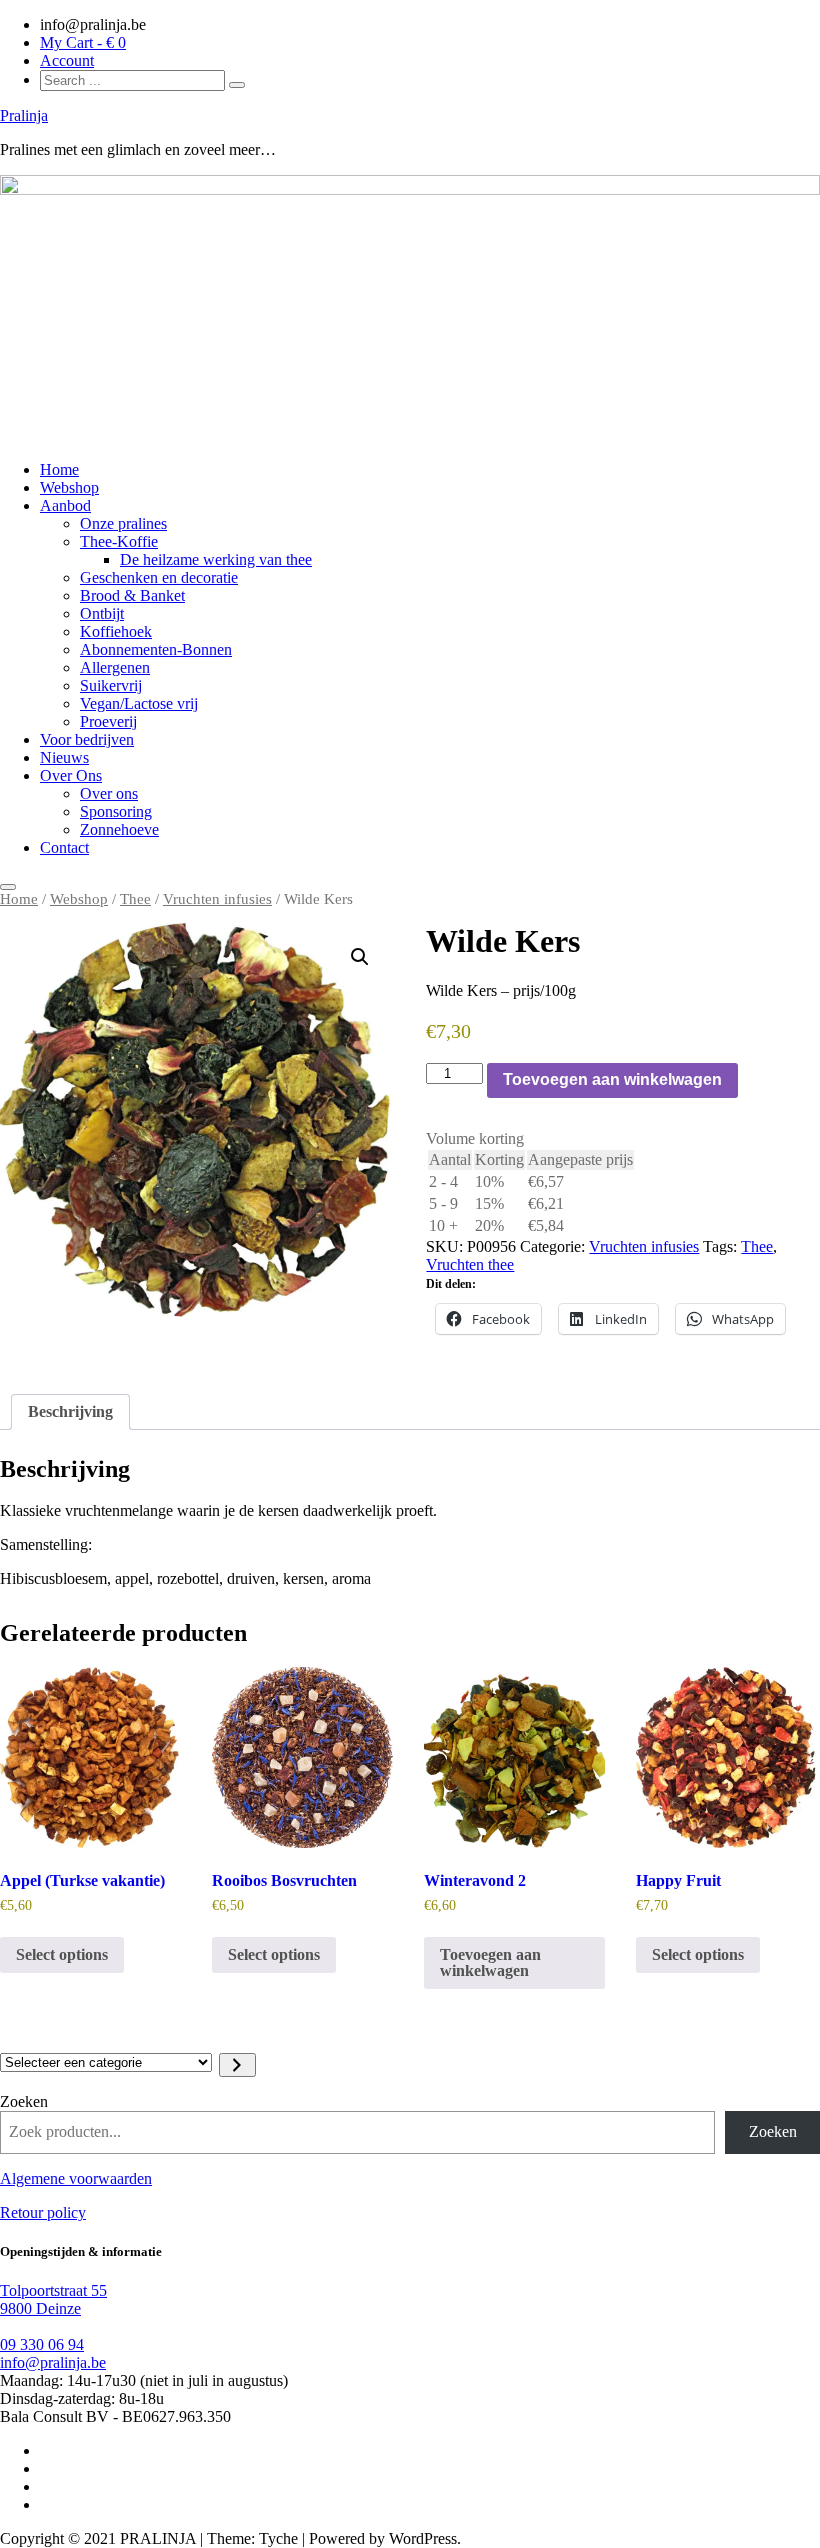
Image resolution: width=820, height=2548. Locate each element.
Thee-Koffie (119, 541)
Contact (64, 847)
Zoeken (24, 2101)
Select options (62, 1954)
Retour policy (43, 2212)
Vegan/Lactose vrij (139, 703)
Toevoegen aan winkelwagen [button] (490, 1962)
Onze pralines (123, 523)
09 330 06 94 (42, 2344)
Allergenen (115, 667)
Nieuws (64, 757)
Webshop (69, 487)
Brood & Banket (132, 595)
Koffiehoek (116, 631)
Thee (135, 899)
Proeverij (108, 721)
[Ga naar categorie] (237, 2065)
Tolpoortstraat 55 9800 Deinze (53, 2299)
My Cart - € (83, 42)
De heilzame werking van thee (216, 559)
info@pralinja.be (53, 2362)
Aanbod (65, 505)
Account (67, 60)
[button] (360, 957)
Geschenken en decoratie (159, 577)
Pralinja (24, 115)
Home (59, 469)
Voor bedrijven (87, 739)
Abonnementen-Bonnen (156, 649)
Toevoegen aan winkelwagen (612, 1079)
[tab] (70, 1412)
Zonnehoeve (119, 829)
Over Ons (71, 775)
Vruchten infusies (217, 899)
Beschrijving (70, 1411)
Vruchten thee (470, 1264)
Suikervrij (111, 685)
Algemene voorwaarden (76, 2178)
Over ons (109, 793)
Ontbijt (102, 613)
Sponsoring (116, 811)
